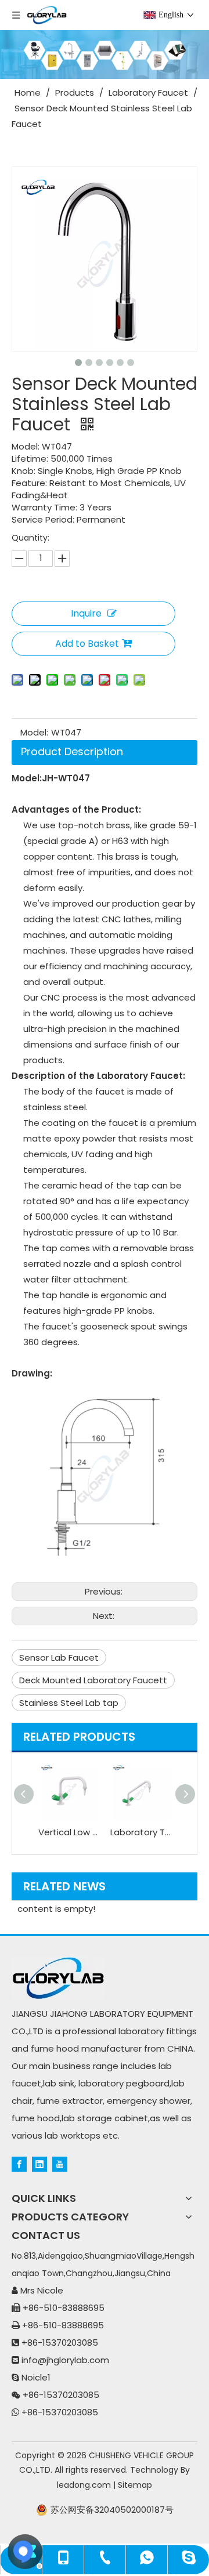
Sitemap (135, 2485)
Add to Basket (87, 644)
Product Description (72, 751)
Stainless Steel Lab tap (69, 1703)
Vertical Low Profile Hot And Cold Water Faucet (69, 1832)
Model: (34, 732)
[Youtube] (60, 2164)
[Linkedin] (39, 2164)
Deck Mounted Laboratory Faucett (93, 1680)
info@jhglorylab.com (65, 2360)
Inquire (86, 613)
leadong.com (84, 2485)
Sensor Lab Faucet (59, 1657)
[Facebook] (19, 2164)
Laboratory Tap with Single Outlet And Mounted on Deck (140, 1832)
